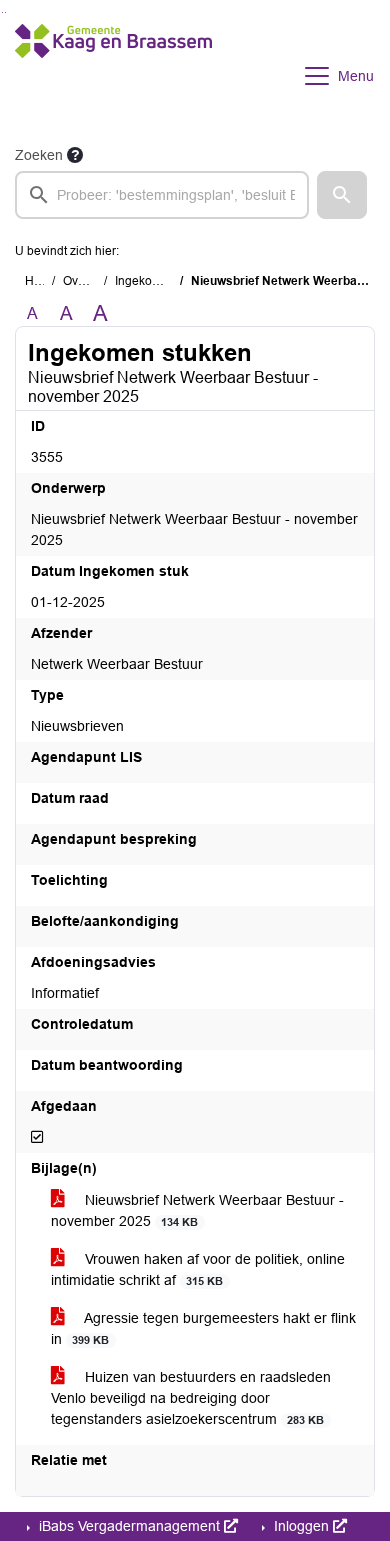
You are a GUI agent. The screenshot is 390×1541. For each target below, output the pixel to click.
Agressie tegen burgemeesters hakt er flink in (203, 1328)
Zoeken (39, 155)
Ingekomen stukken (168, 281)
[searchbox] (162, 195)
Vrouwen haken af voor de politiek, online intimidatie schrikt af (198, 1269)
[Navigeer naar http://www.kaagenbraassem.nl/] (113, 76)
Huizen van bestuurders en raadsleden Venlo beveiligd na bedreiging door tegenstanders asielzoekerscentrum (191, 1398)
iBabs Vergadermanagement (129, 1526)
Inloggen (301, 1526)
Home (41, 281)
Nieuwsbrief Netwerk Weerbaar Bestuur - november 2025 (197, 1210)
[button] (342, 195)
